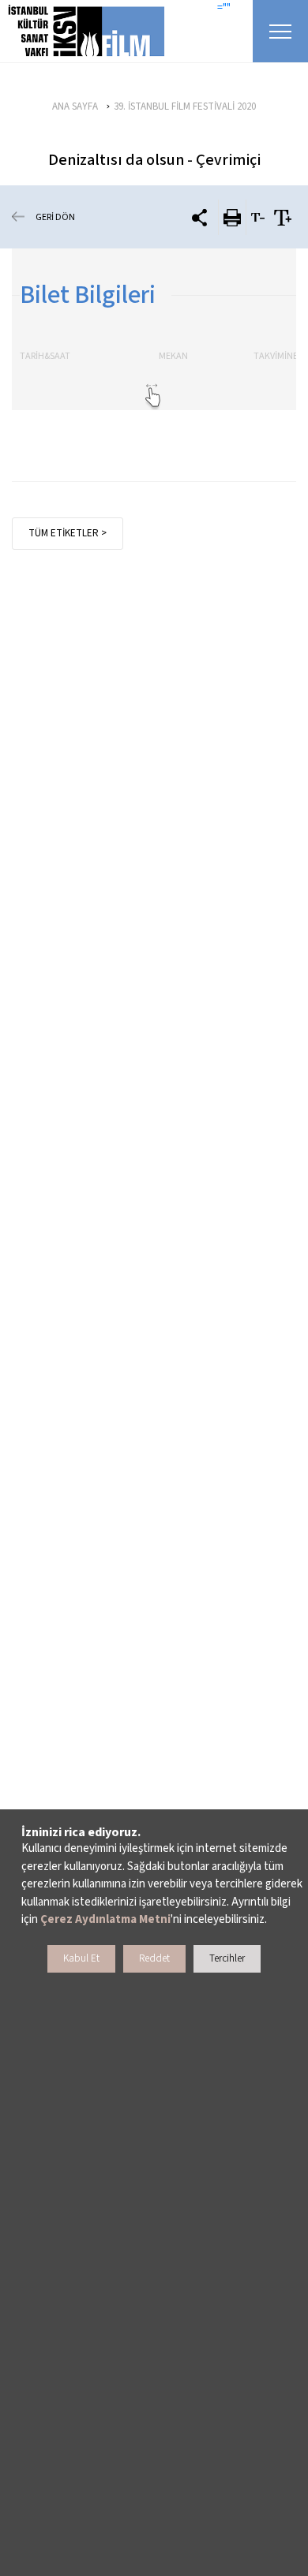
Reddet (154, 1958)
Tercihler (227, 1958)
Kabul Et (81, 1958)
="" (224, 8)
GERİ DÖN (55, 217)
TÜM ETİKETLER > (68, 533)
